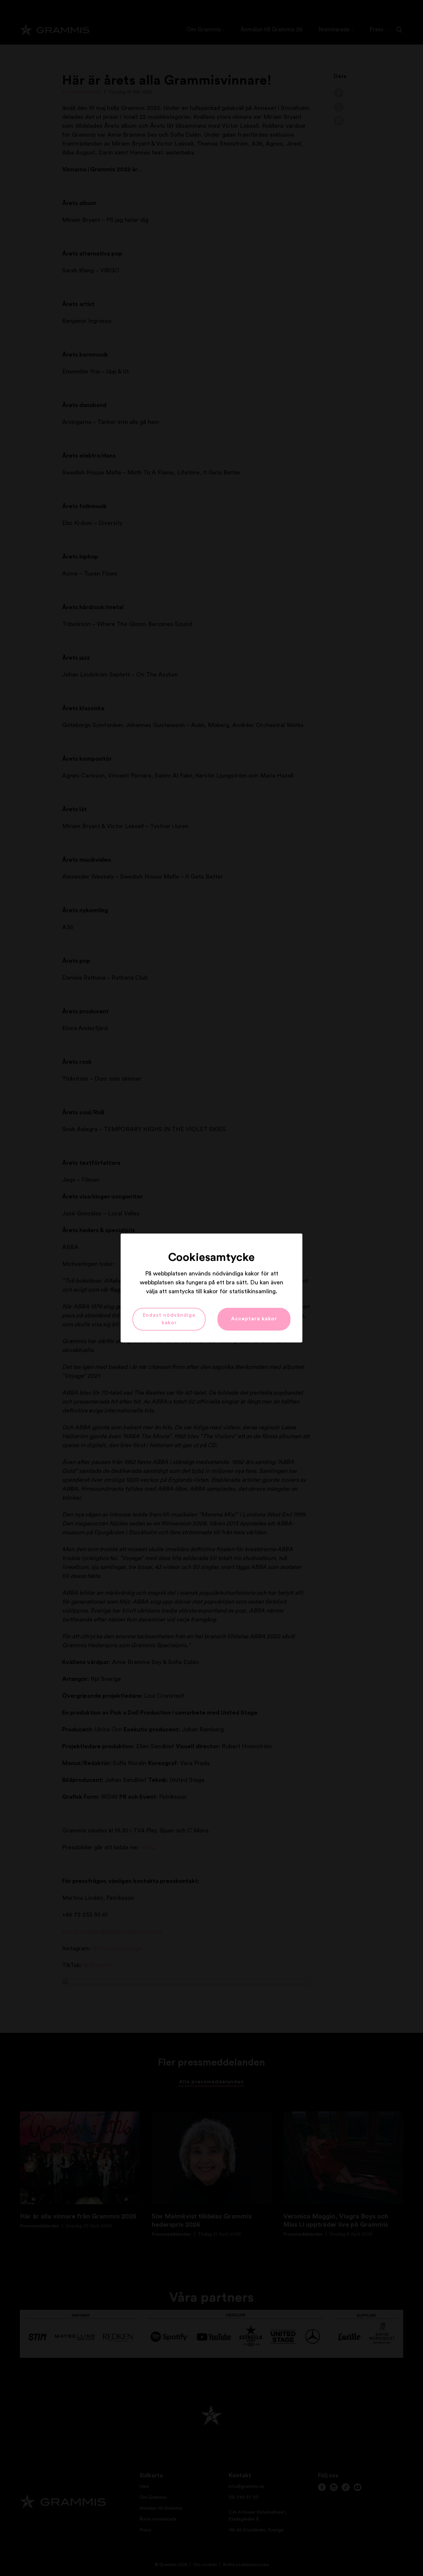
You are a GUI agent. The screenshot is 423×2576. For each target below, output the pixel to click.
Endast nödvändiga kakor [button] (169, 1319)
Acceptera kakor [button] (254, 1319)
